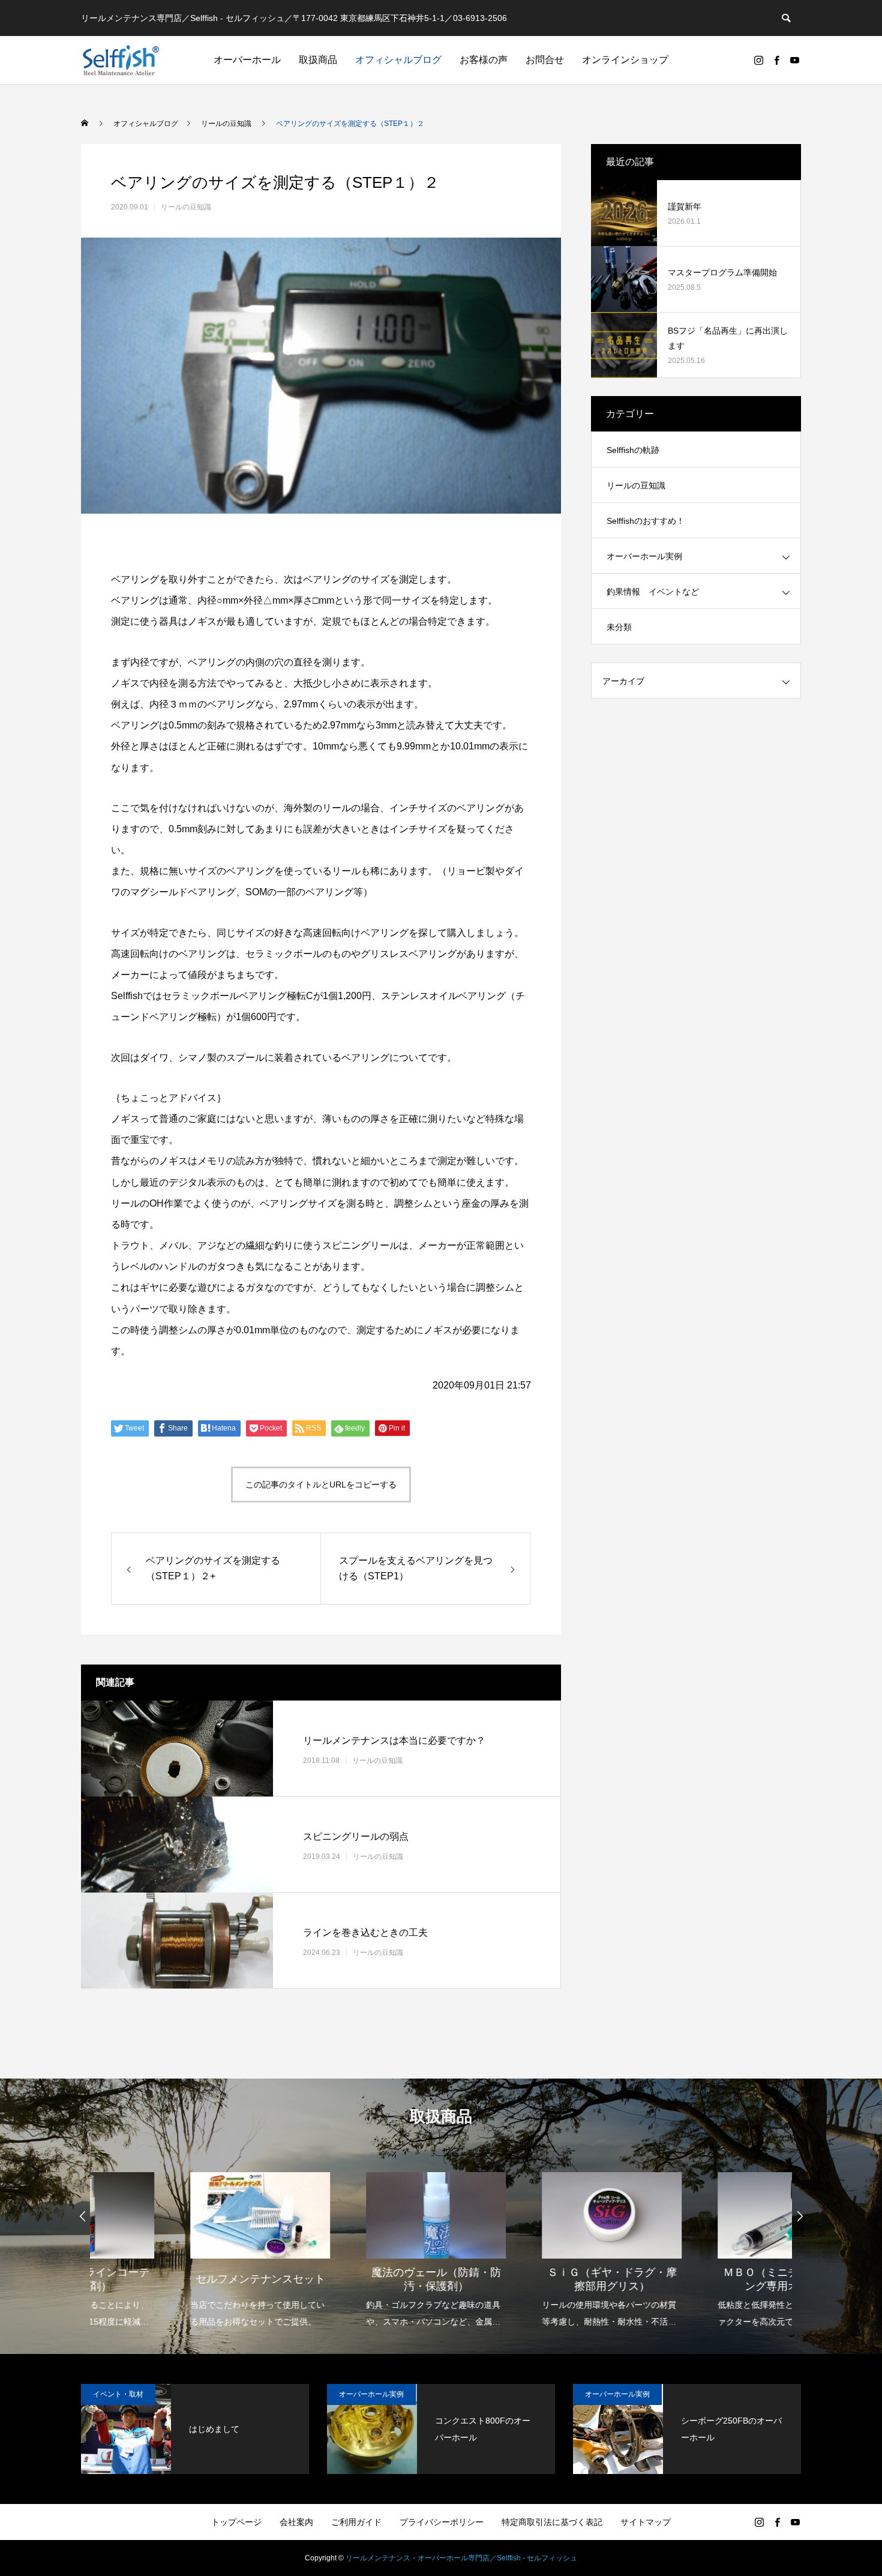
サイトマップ (646, 2522)
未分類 (619, 627)
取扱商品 (318, 60)
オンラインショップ (625, 60)
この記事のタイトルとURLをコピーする (321, 1485)
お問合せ (545, 60)
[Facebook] (776, 60)
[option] (178, 2242)
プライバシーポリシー (442, 2522)
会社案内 (296, 2522)
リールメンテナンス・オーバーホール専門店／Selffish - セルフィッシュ (461, 2558)
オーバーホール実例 (644, 556)
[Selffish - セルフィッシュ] (121, 60)
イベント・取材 (118, 2394)
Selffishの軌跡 (633, 450)
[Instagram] (758, 60)
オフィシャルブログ (398, 60)
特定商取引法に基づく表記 (552, 2522)
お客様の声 (484, 60)
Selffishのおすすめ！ (646, 521)
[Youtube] (794, 60)
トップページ (236, 2522)
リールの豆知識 (186, 207)
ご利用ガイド (356, 2522)
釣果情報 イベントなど (653, 592)
